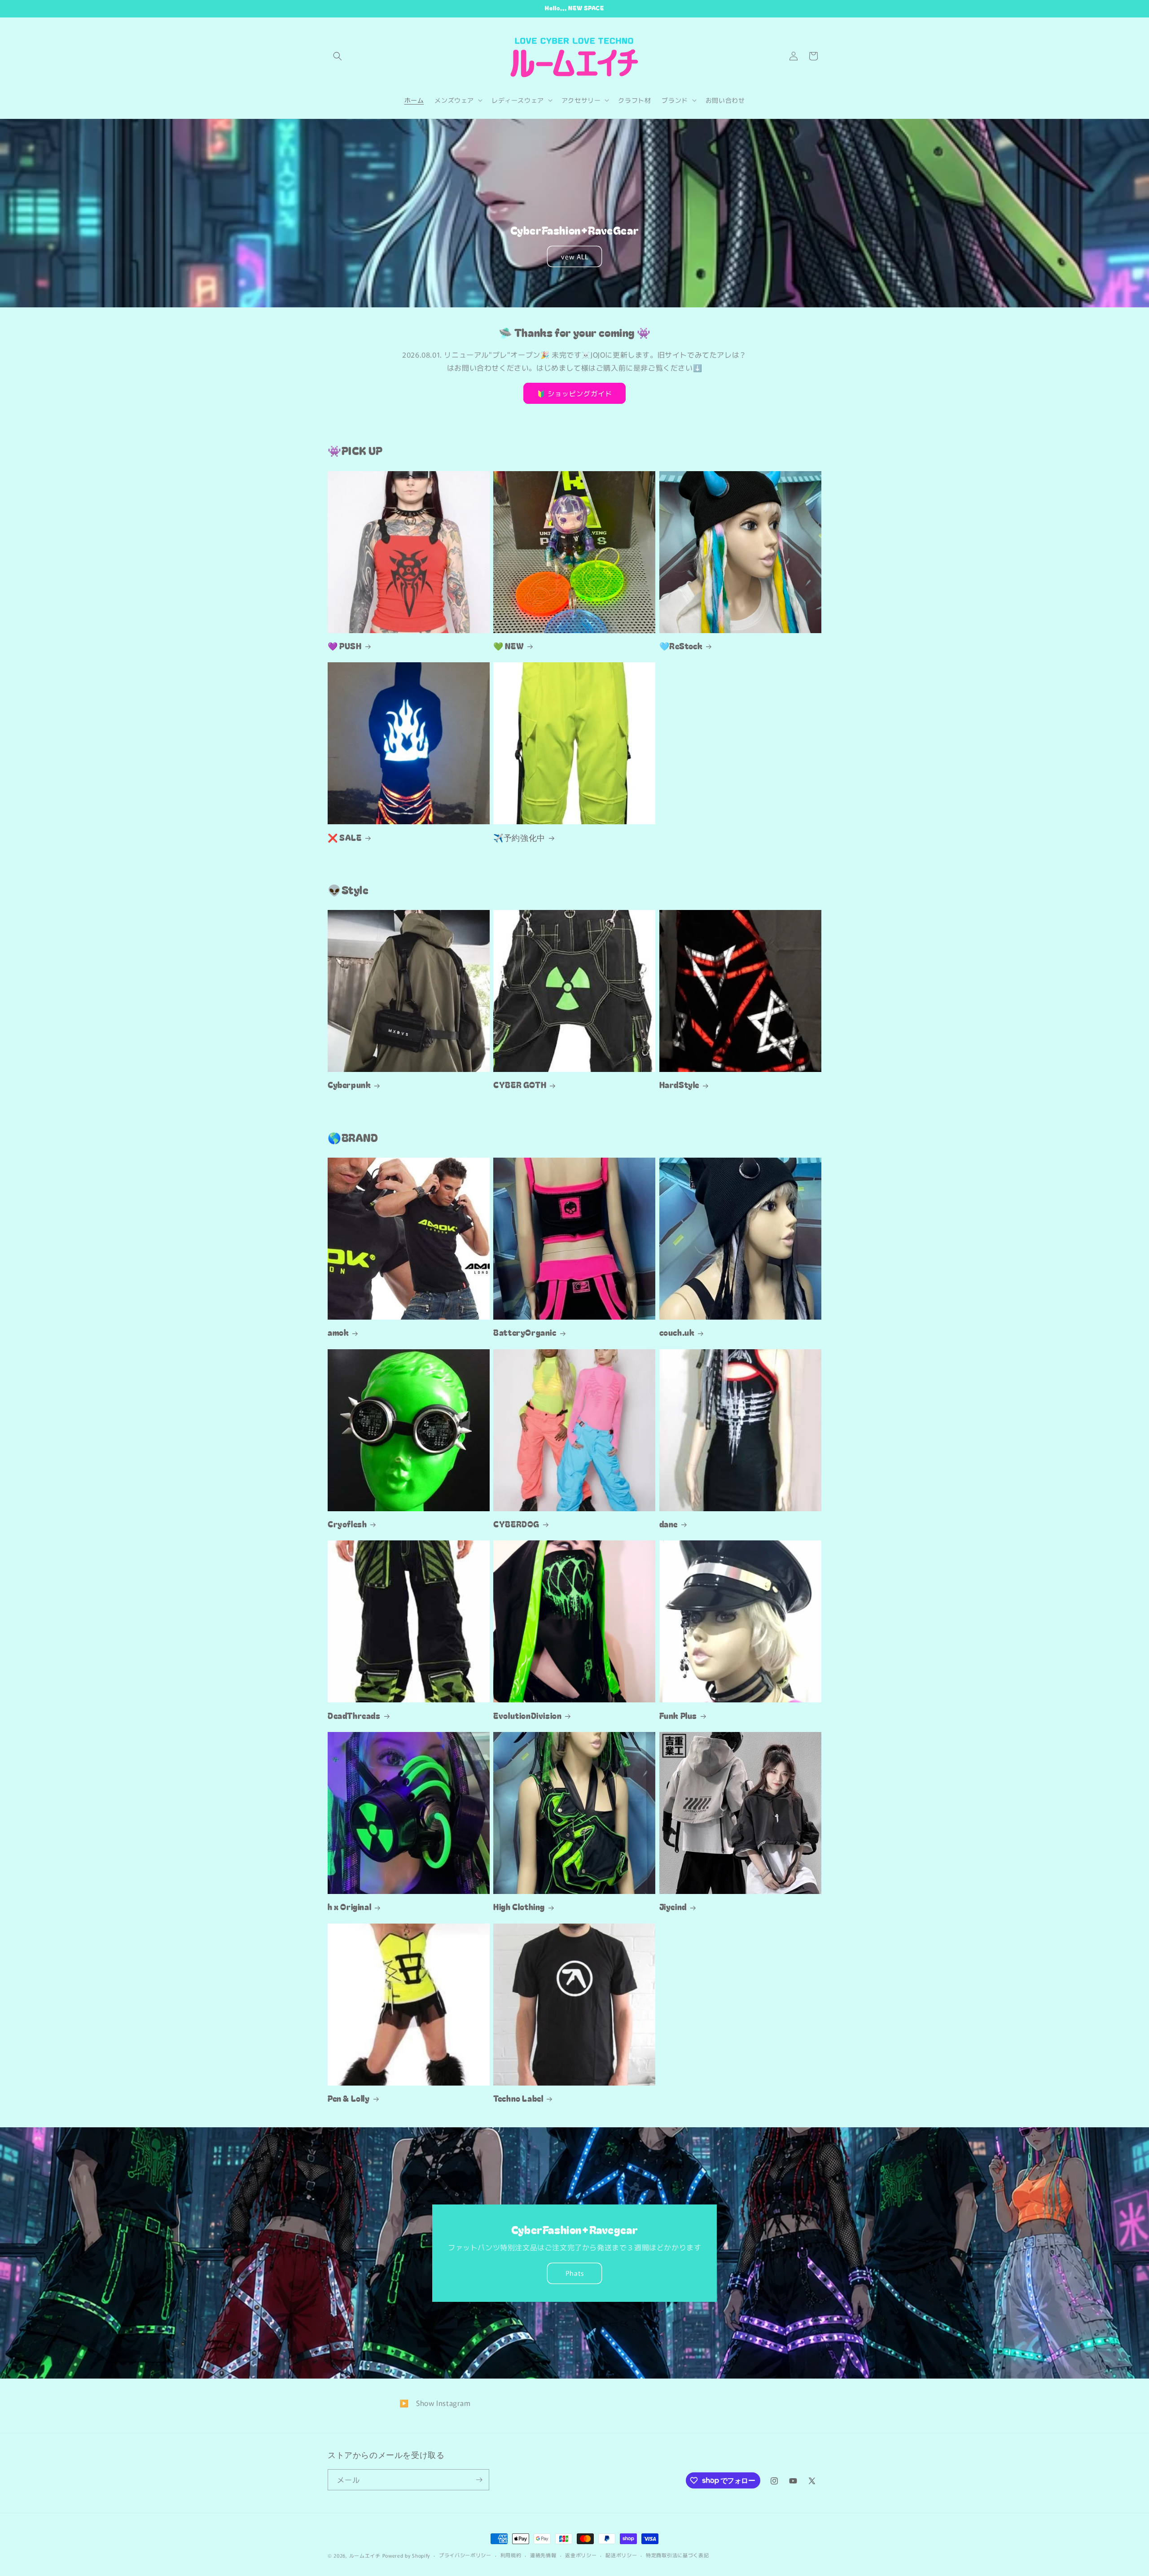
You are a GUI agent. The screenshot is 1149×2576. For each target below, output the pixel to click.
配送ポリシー (621, 2555)
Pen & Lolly (349, 2098)
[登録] (479, 2480)
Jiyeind (673, 1907)
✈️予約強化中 (519, 838)
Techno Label (518, 2098)
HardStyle (679, 1085)
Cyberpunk (349, 1085)
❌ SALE (345, 838)
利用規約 (511, 2555)
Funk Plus (678, 1716)
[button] (338, 56)
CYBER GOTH (520, 1085)
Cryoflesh (347, 1524)
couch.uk (677, 1332)
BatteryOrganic (525, 1332)
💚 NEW (509, 646)
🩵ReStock (681, 646)
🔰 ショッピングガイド (574, 393)
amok (338, 1332)
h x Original (349, 1907)
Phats (575, 2273)
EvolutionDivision (527, 1716)
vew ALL (575, 256)
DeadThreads (354, 1716)
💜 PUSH (345, 646)
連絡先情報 (543, 2555)
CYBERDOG (516, 1524)
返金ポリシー (581, 2555)
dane (669, 1524)
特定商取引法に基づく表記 (677, 2555)
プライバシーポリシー (465, 2555)
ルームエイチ (365, 2555)
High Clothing (519, 1907)
